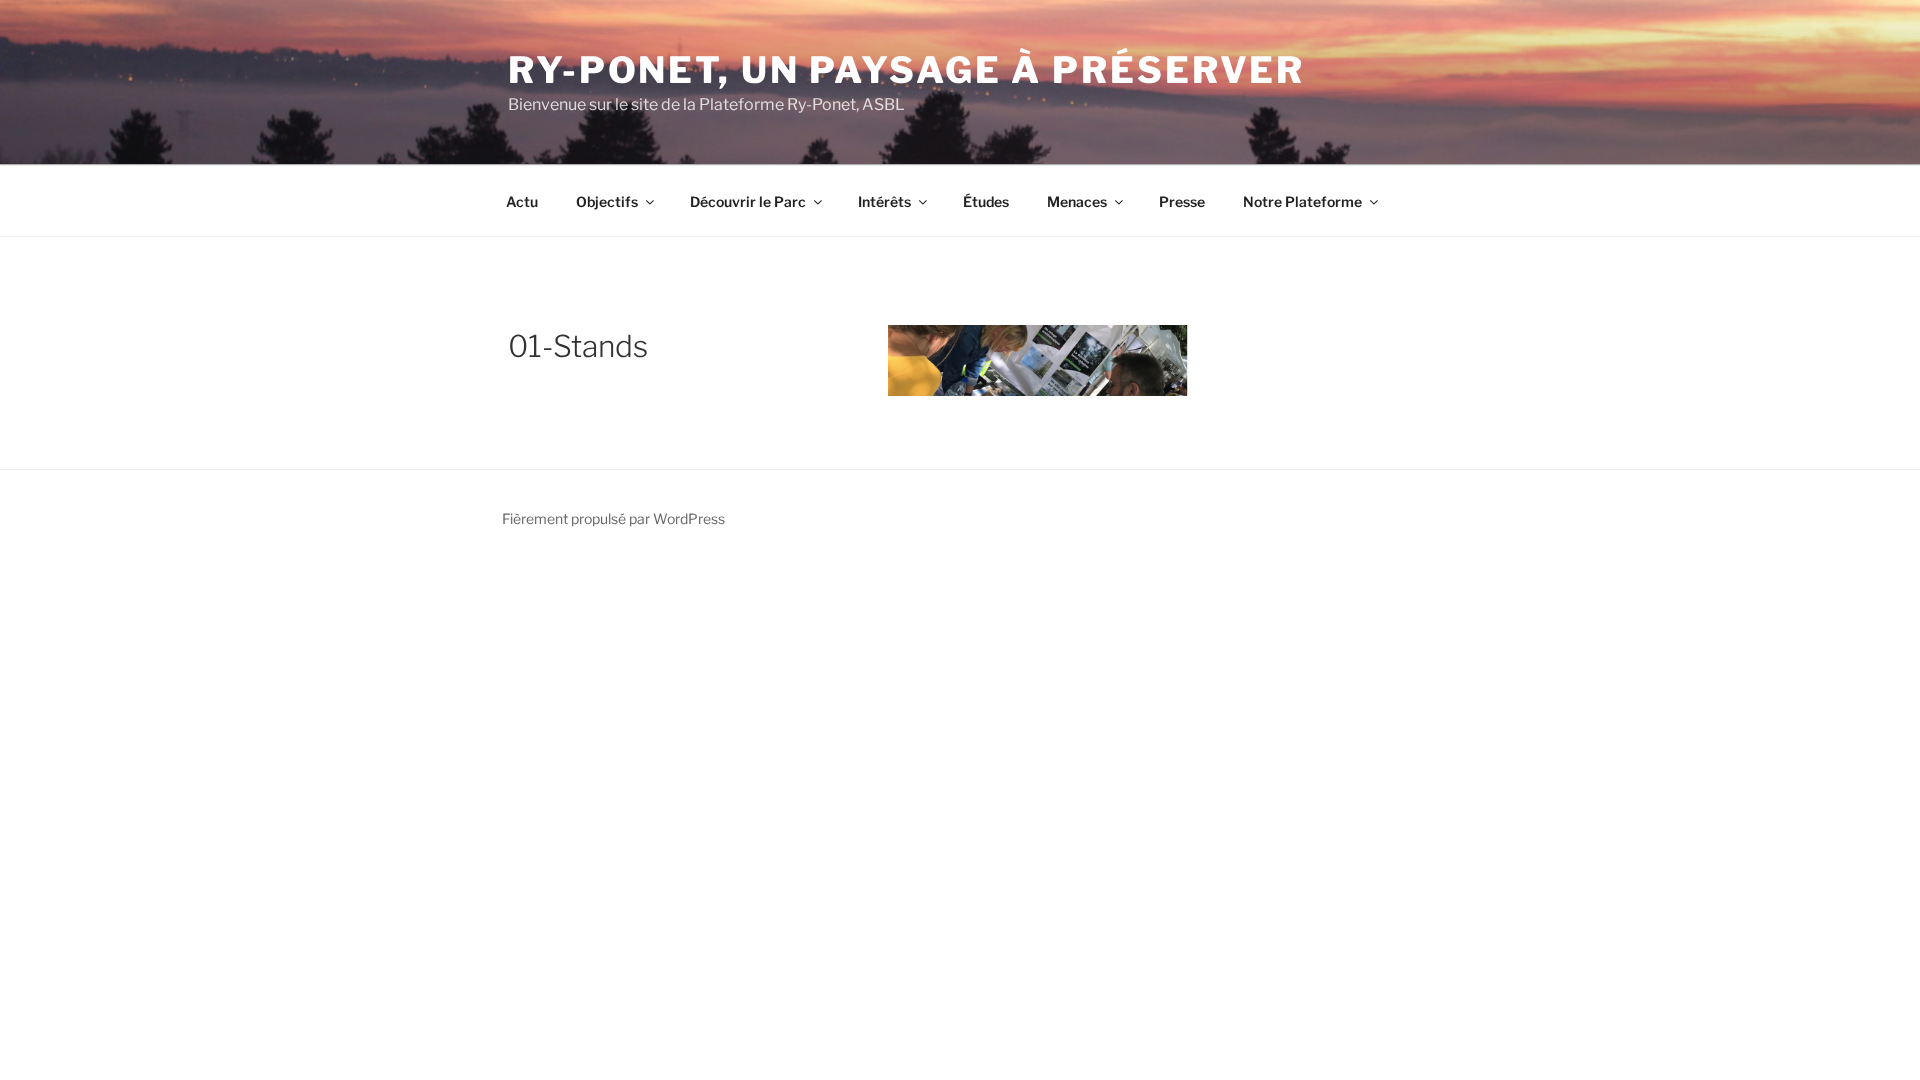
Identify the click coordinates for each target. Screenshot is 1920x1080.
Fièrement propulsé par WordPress (613, 518)
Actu (522, 201)
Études (986, 201)
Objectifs (607, 201)
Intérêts (884, 201)
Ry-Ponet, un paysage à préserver (906, 70)
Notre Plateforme (1302, 201)
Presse (1182, 201)
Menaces (1077, 201)
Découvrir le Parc (748, 201)
